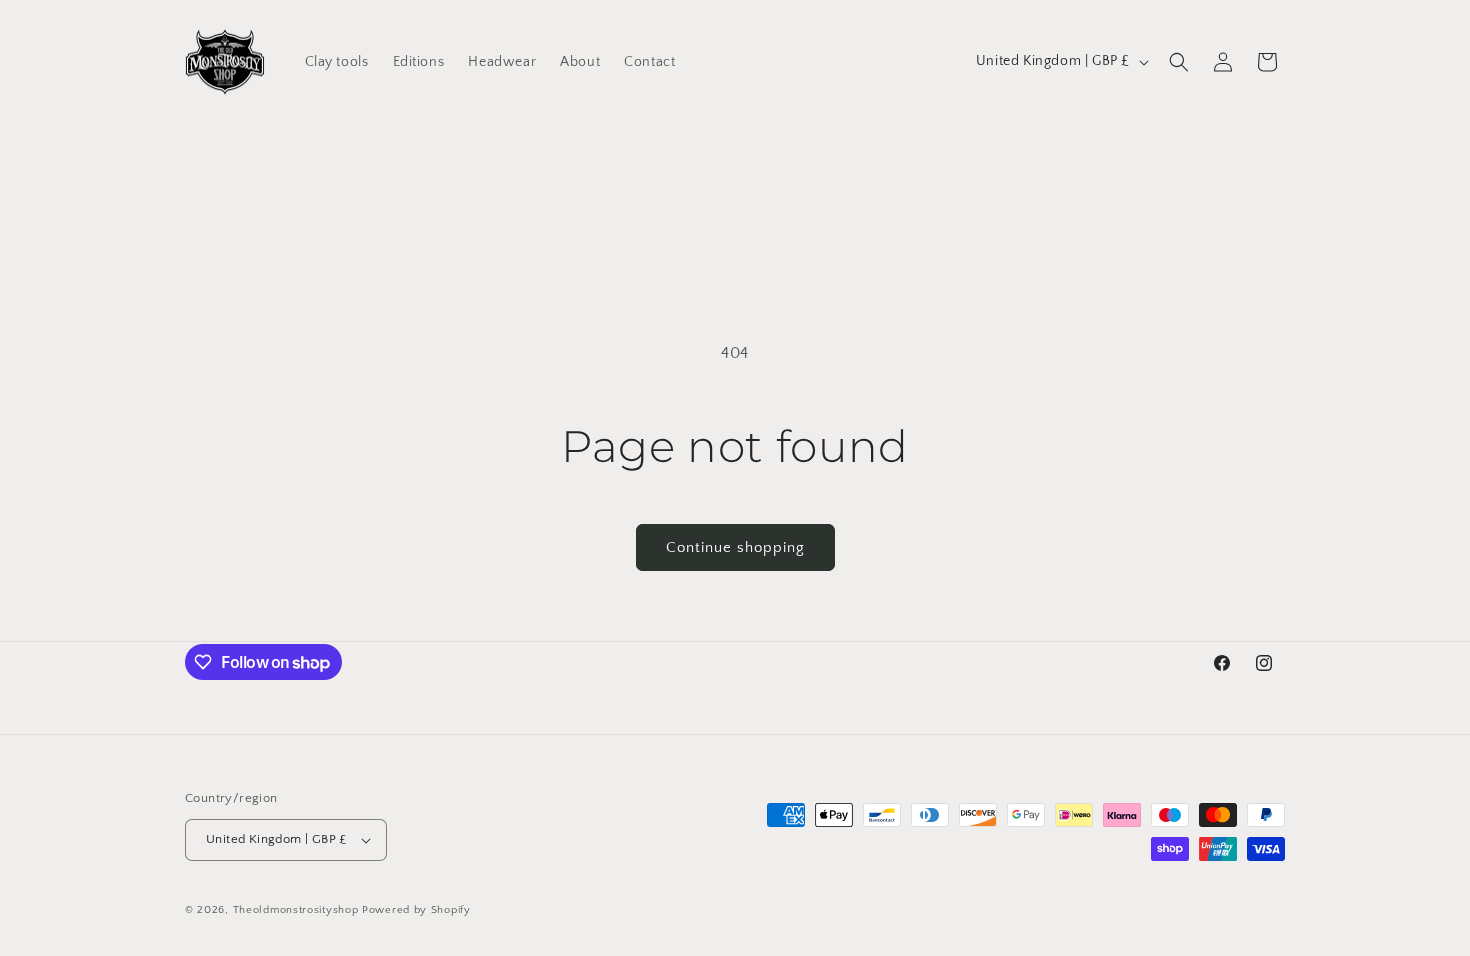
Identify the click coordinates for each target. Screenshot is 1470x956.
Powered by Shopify (416, 910)
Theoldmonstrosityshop (296, 910)
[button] (1179, 62)
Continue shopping (735, 547)
